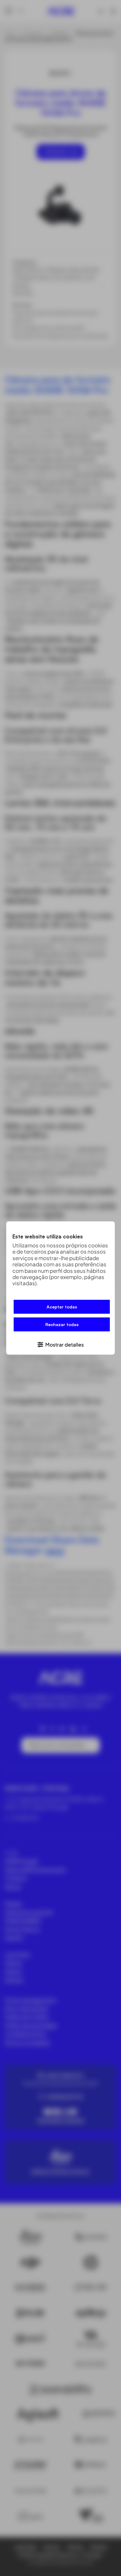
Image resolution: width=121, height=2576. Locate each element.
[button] (60, 1344)
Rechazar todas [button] (62, 1324)
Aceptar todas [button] (62, 1307)
